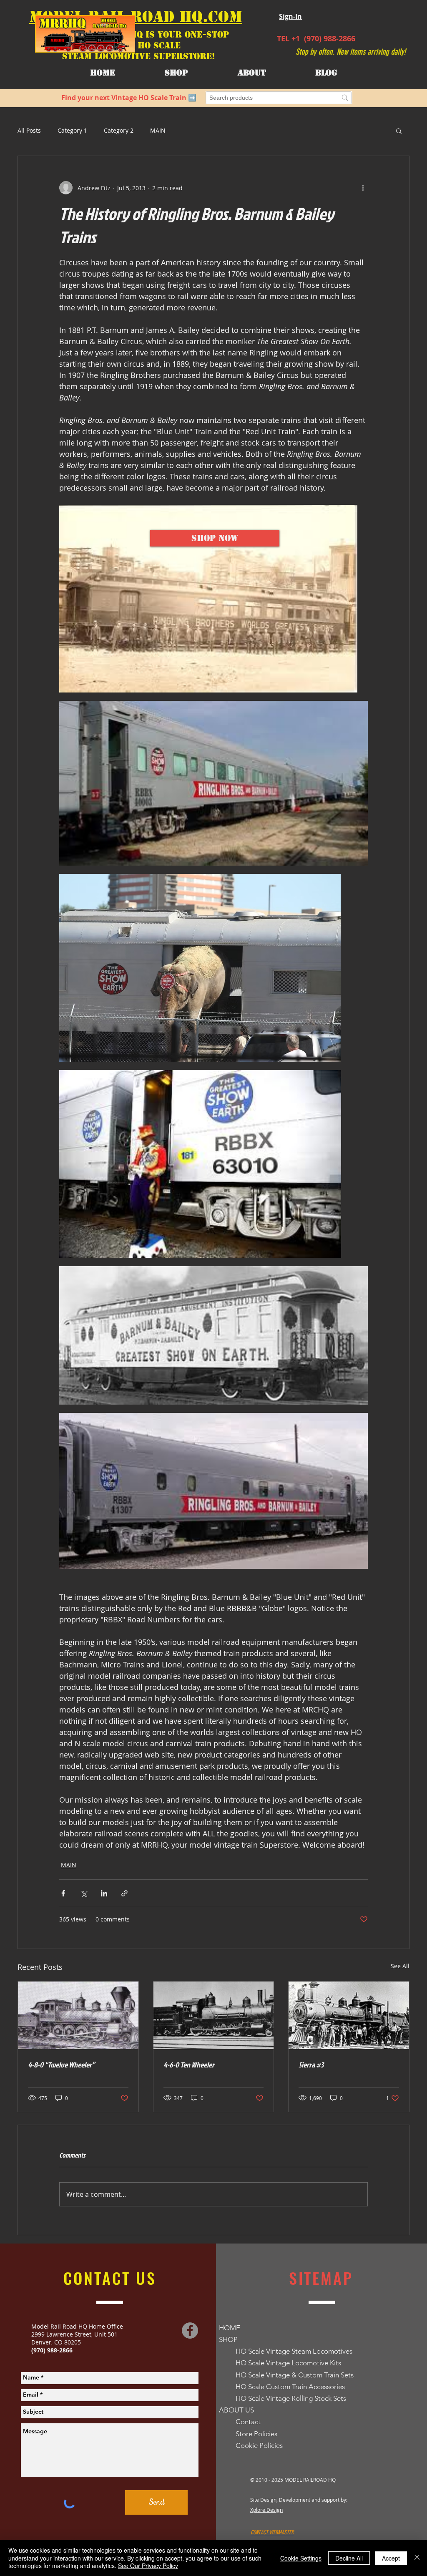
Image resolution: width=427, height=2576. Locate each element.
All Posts (29, 130)
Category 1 (72, 130)
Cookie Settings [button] (301, 2558)
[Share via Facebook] (63, 1893)
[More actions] (363, 188)
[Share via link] (124, 1893)
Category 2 (119, 130)
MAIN (158, 130)
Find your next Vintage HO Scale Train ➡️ (129, 98)
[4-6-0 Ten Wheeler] (214, 2015)
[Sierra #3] (349, 2015)
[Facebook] (190, 2330)
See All (400, 1966)
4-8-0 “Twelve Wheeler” (61, 2065)
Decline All (349, 2558)
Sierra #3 (311, 2065)
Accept (391, 2558)
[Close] (417, 2558)
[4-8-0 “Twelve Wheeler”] (78, 2015)
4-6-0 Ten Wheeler (189, 2065)
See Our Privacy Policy (148, 2566)
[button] (252, 73)
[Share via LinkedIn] (104, 1893)
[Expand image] (208, 599)
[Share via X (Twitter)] (84, 1893)
